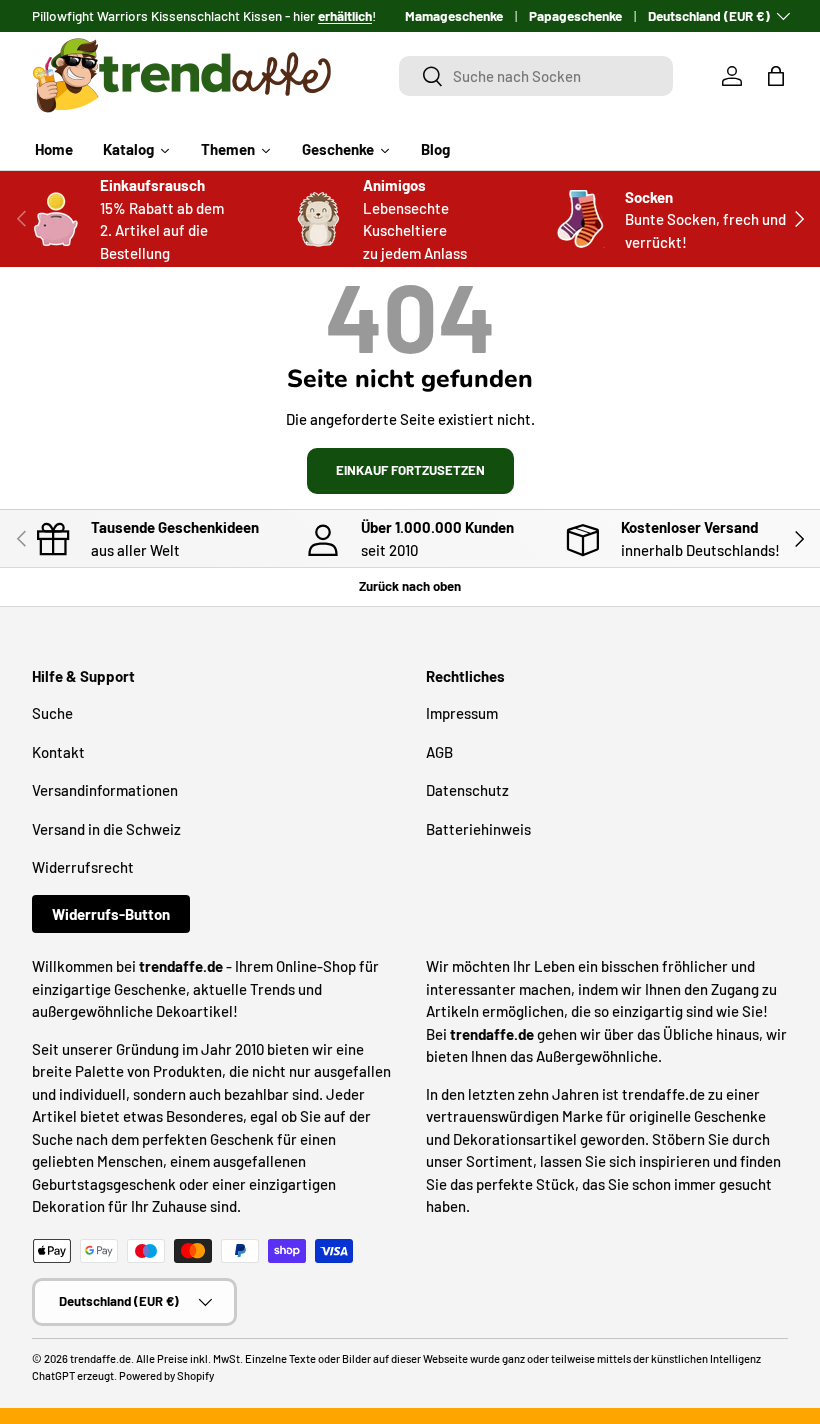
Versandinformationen (105, 790)
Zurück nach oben (410, 586)
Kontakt (58, 752)
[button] (776, 76)
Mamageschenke (454, 15)
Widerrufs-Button (111, 914)
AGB (439, 752)
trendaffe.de (100, 1358)
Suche (52, 713)
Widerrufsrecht (83, 867)
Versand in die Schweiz (106, 829)
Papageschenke (575, 15)
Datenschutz (467, 790)
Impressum (462, 713)
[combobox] (536, 76)
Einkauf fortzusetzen (410, 470)
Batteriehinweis (478, 829)
